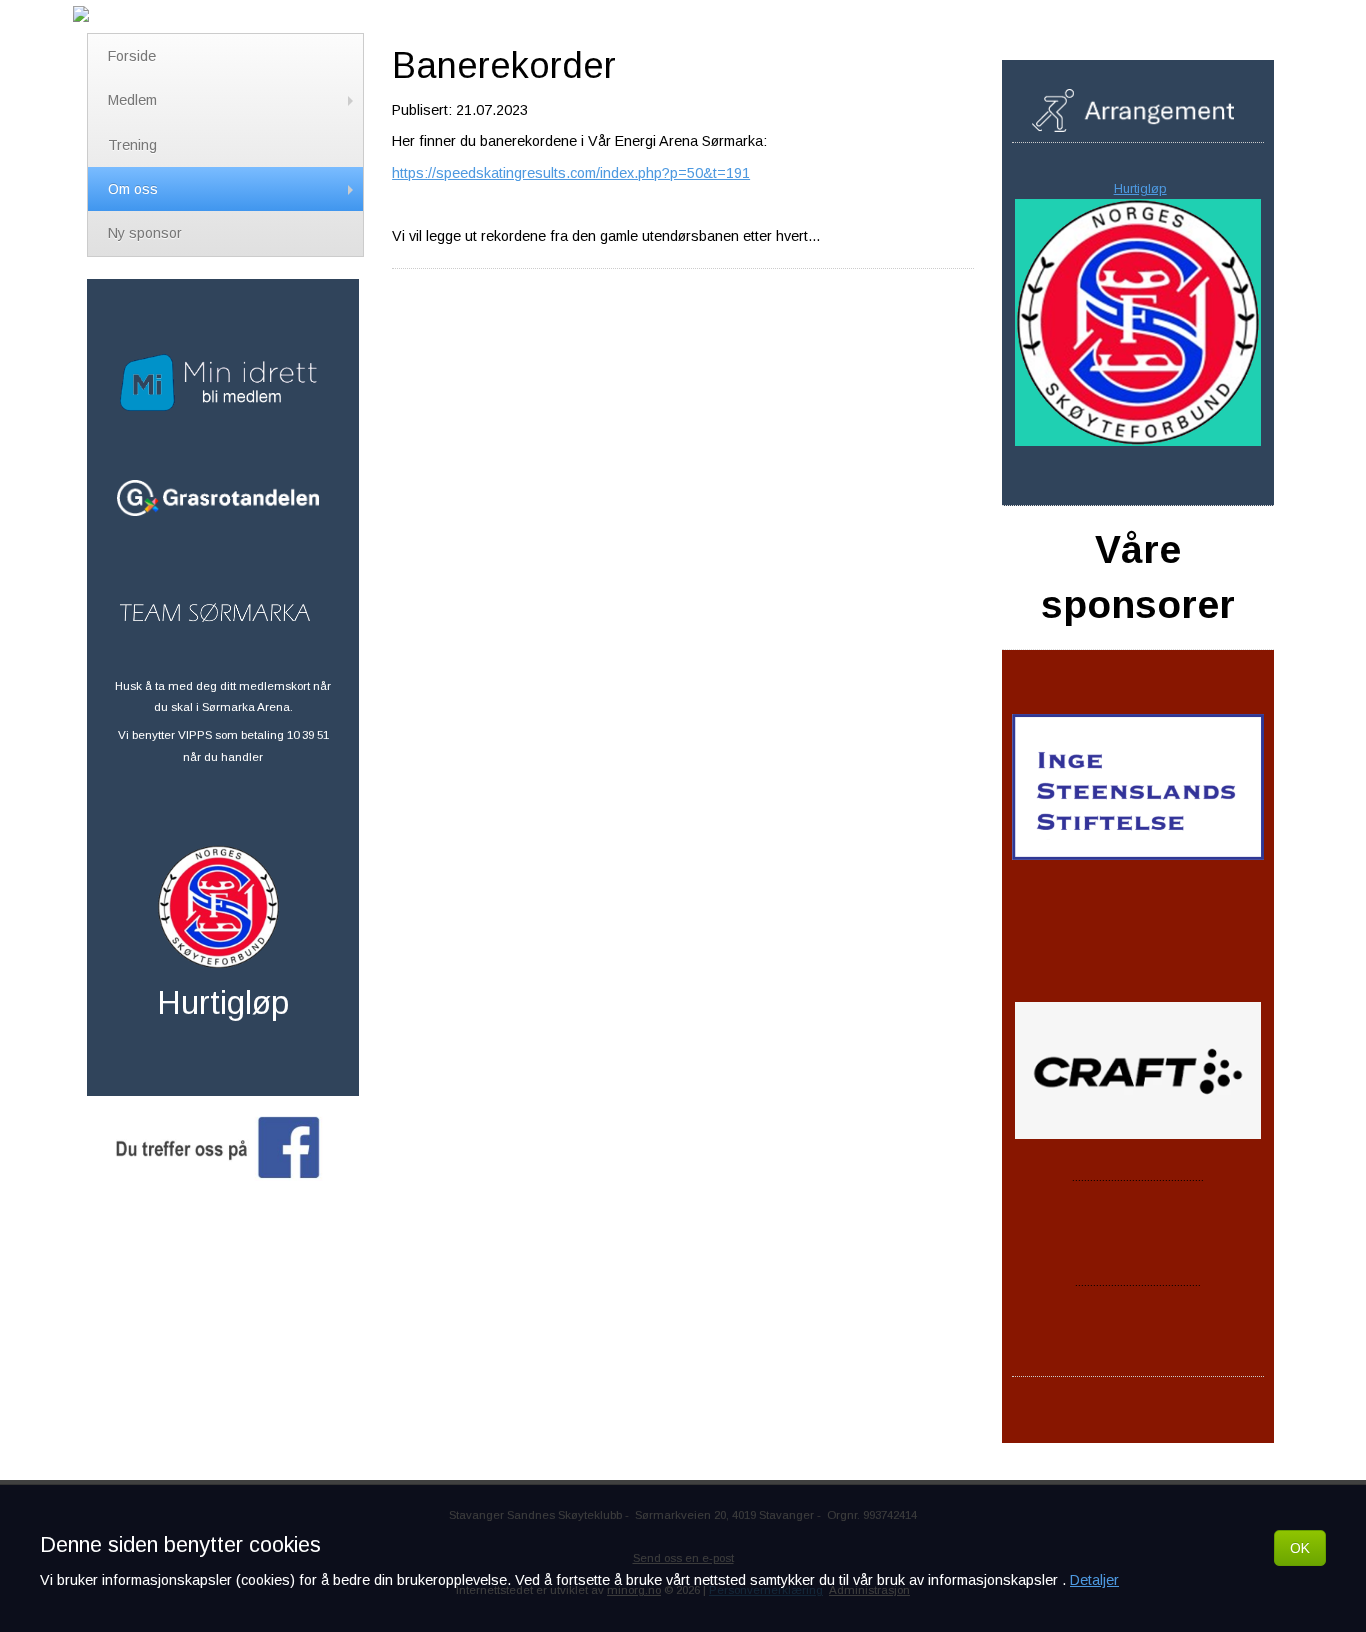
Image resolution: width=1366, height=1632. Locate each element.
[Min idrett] (223, 400)
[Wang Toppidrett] (1138, 1330)
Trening (132, 145)
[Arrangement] (1138, 121)
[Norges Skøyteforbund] (223, 957)
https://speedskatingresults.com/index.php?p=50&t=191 (571, 173)
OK (1300, 1548)
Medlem (132, 100)
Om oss (133, 189)
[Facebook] (223, 1169)
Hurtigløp (1140, 188)
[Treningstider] (1138, 456)
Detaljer (1094, 1580)
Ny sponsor (145, 233)
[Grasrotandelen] (223, 497)
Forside (132, 56)
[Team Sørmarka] (220, 609)
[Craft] (1140, 1422)
